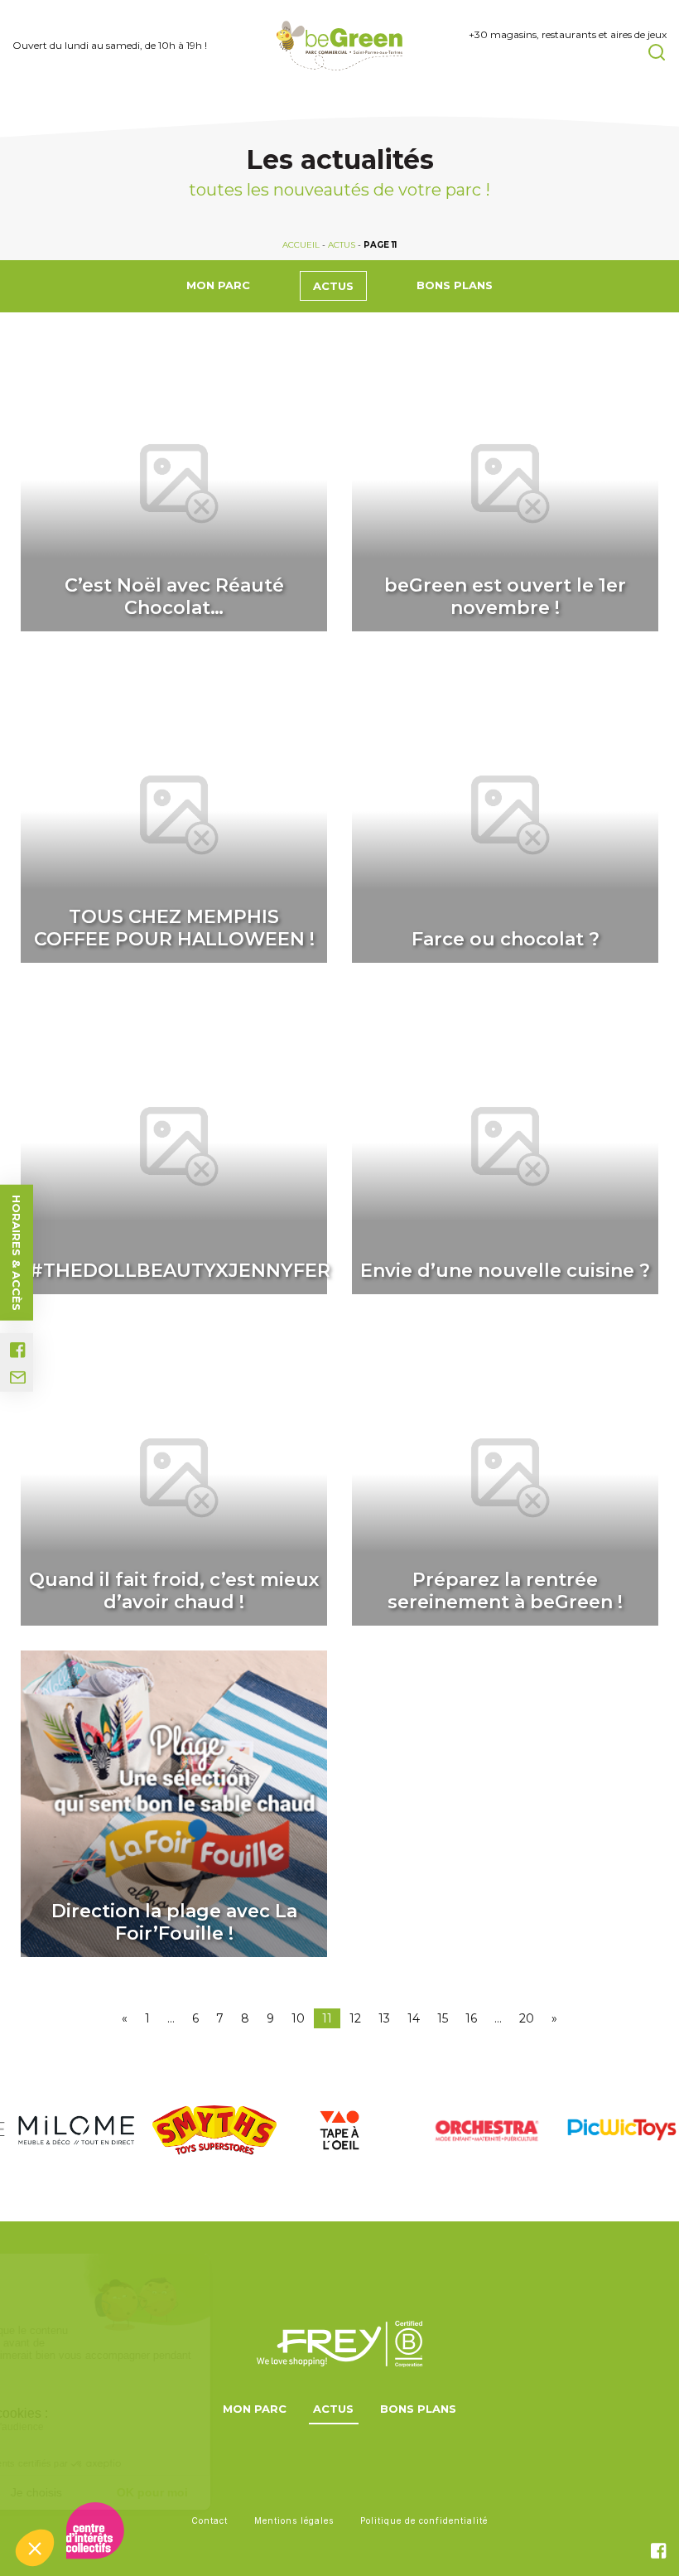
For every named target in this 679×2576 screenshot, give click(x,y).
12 (355, 2018)
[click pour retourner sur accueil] (68, 2130)
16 (471, 2018)
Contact (209, 2520)
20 (527, 2018)
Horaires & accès (17, 1252)
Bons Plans (455, 285)
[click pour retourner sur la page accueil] (340, 46)
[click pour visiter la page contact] (18, 1377)
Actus (342, 245)
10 (298, 2018)
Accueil (301, 245)
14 (414, 2018)
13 (384, 2018)
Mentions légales (294, 2520)
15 (443, 2018)
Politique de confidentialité (424, 2520)
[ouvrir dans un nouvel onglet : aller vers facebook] (18, 1349)
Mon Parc (218, 285)
